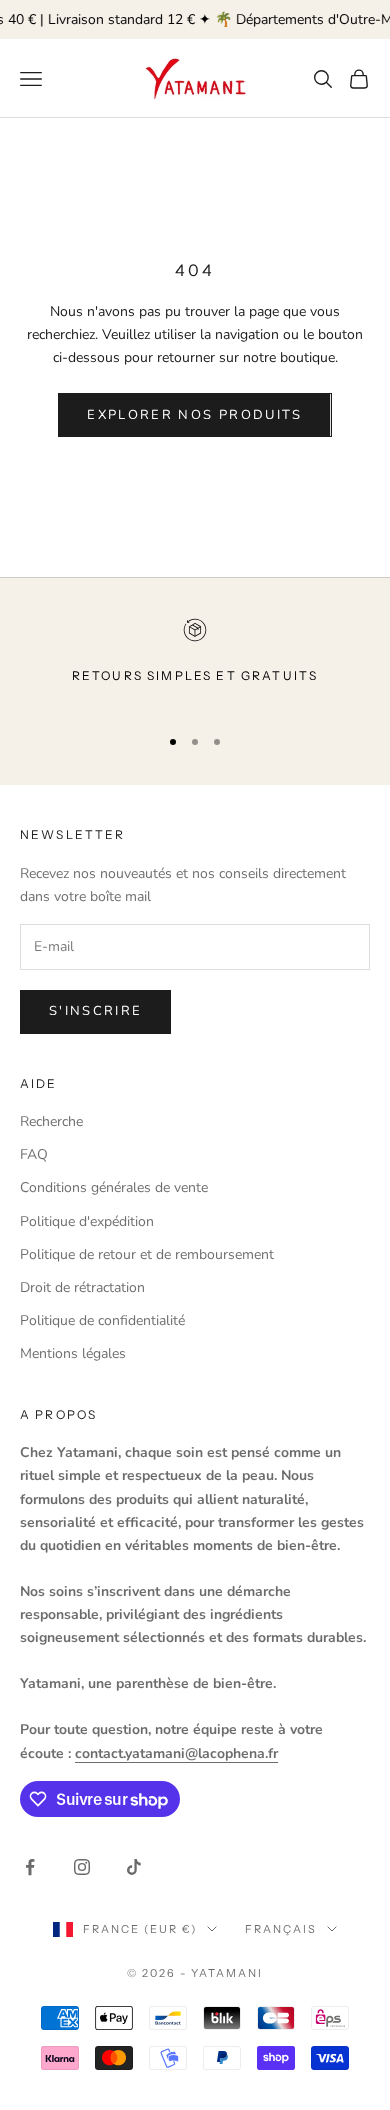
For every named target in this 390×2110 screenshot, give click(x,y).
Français (281, 1929)
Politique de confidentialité (102, 1320)
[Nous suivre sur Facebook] (30, 1867)
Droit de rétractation (82, 1287)
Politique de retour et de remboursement (147, 1254)
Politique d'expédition (87, 1221)
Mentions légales (73, 1353)
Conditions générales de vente (114, 1187)
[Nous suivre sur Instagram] (82, 1867)
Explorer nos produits (194, 415)
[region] (195, 662)
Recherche (51, 1121)
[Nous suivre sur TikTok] (134, 1867)
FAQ (34, 1154)
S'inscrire (95, 1011)
